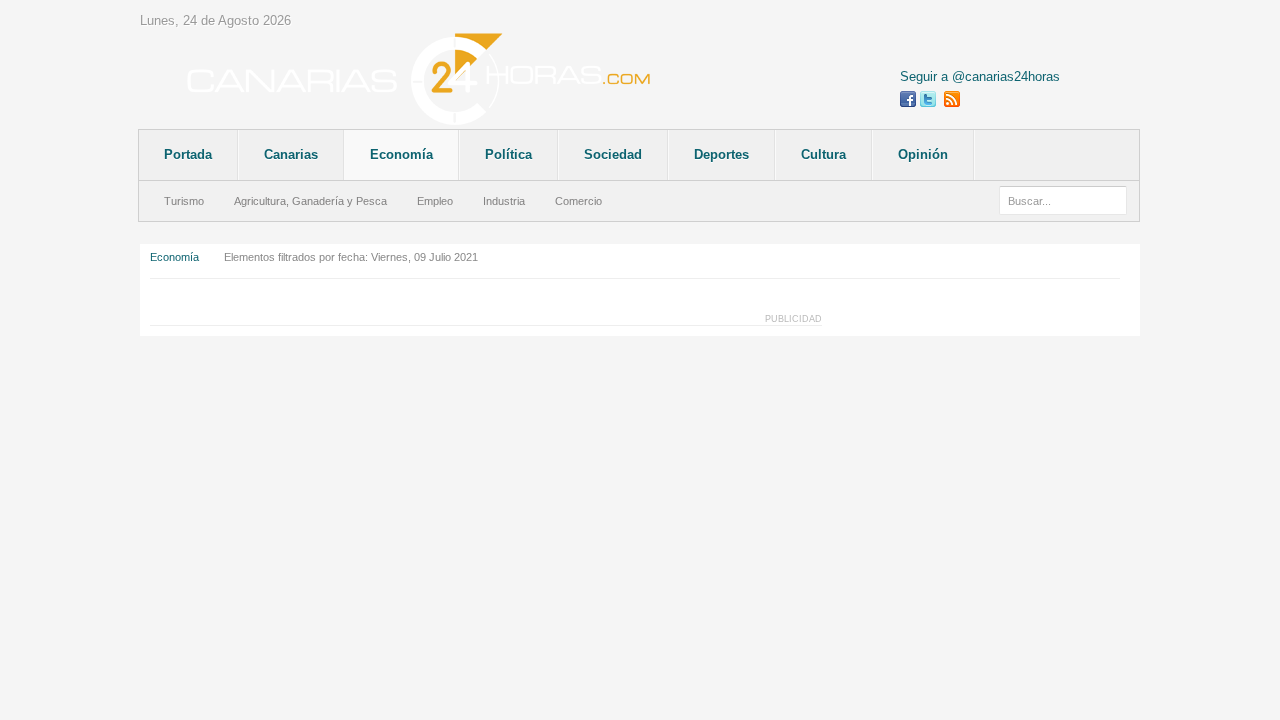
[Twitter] (928, 99)
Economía (174, 257)
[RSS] (952, 99)
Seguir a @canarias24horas (980, 76)
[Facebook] (908, 99)
